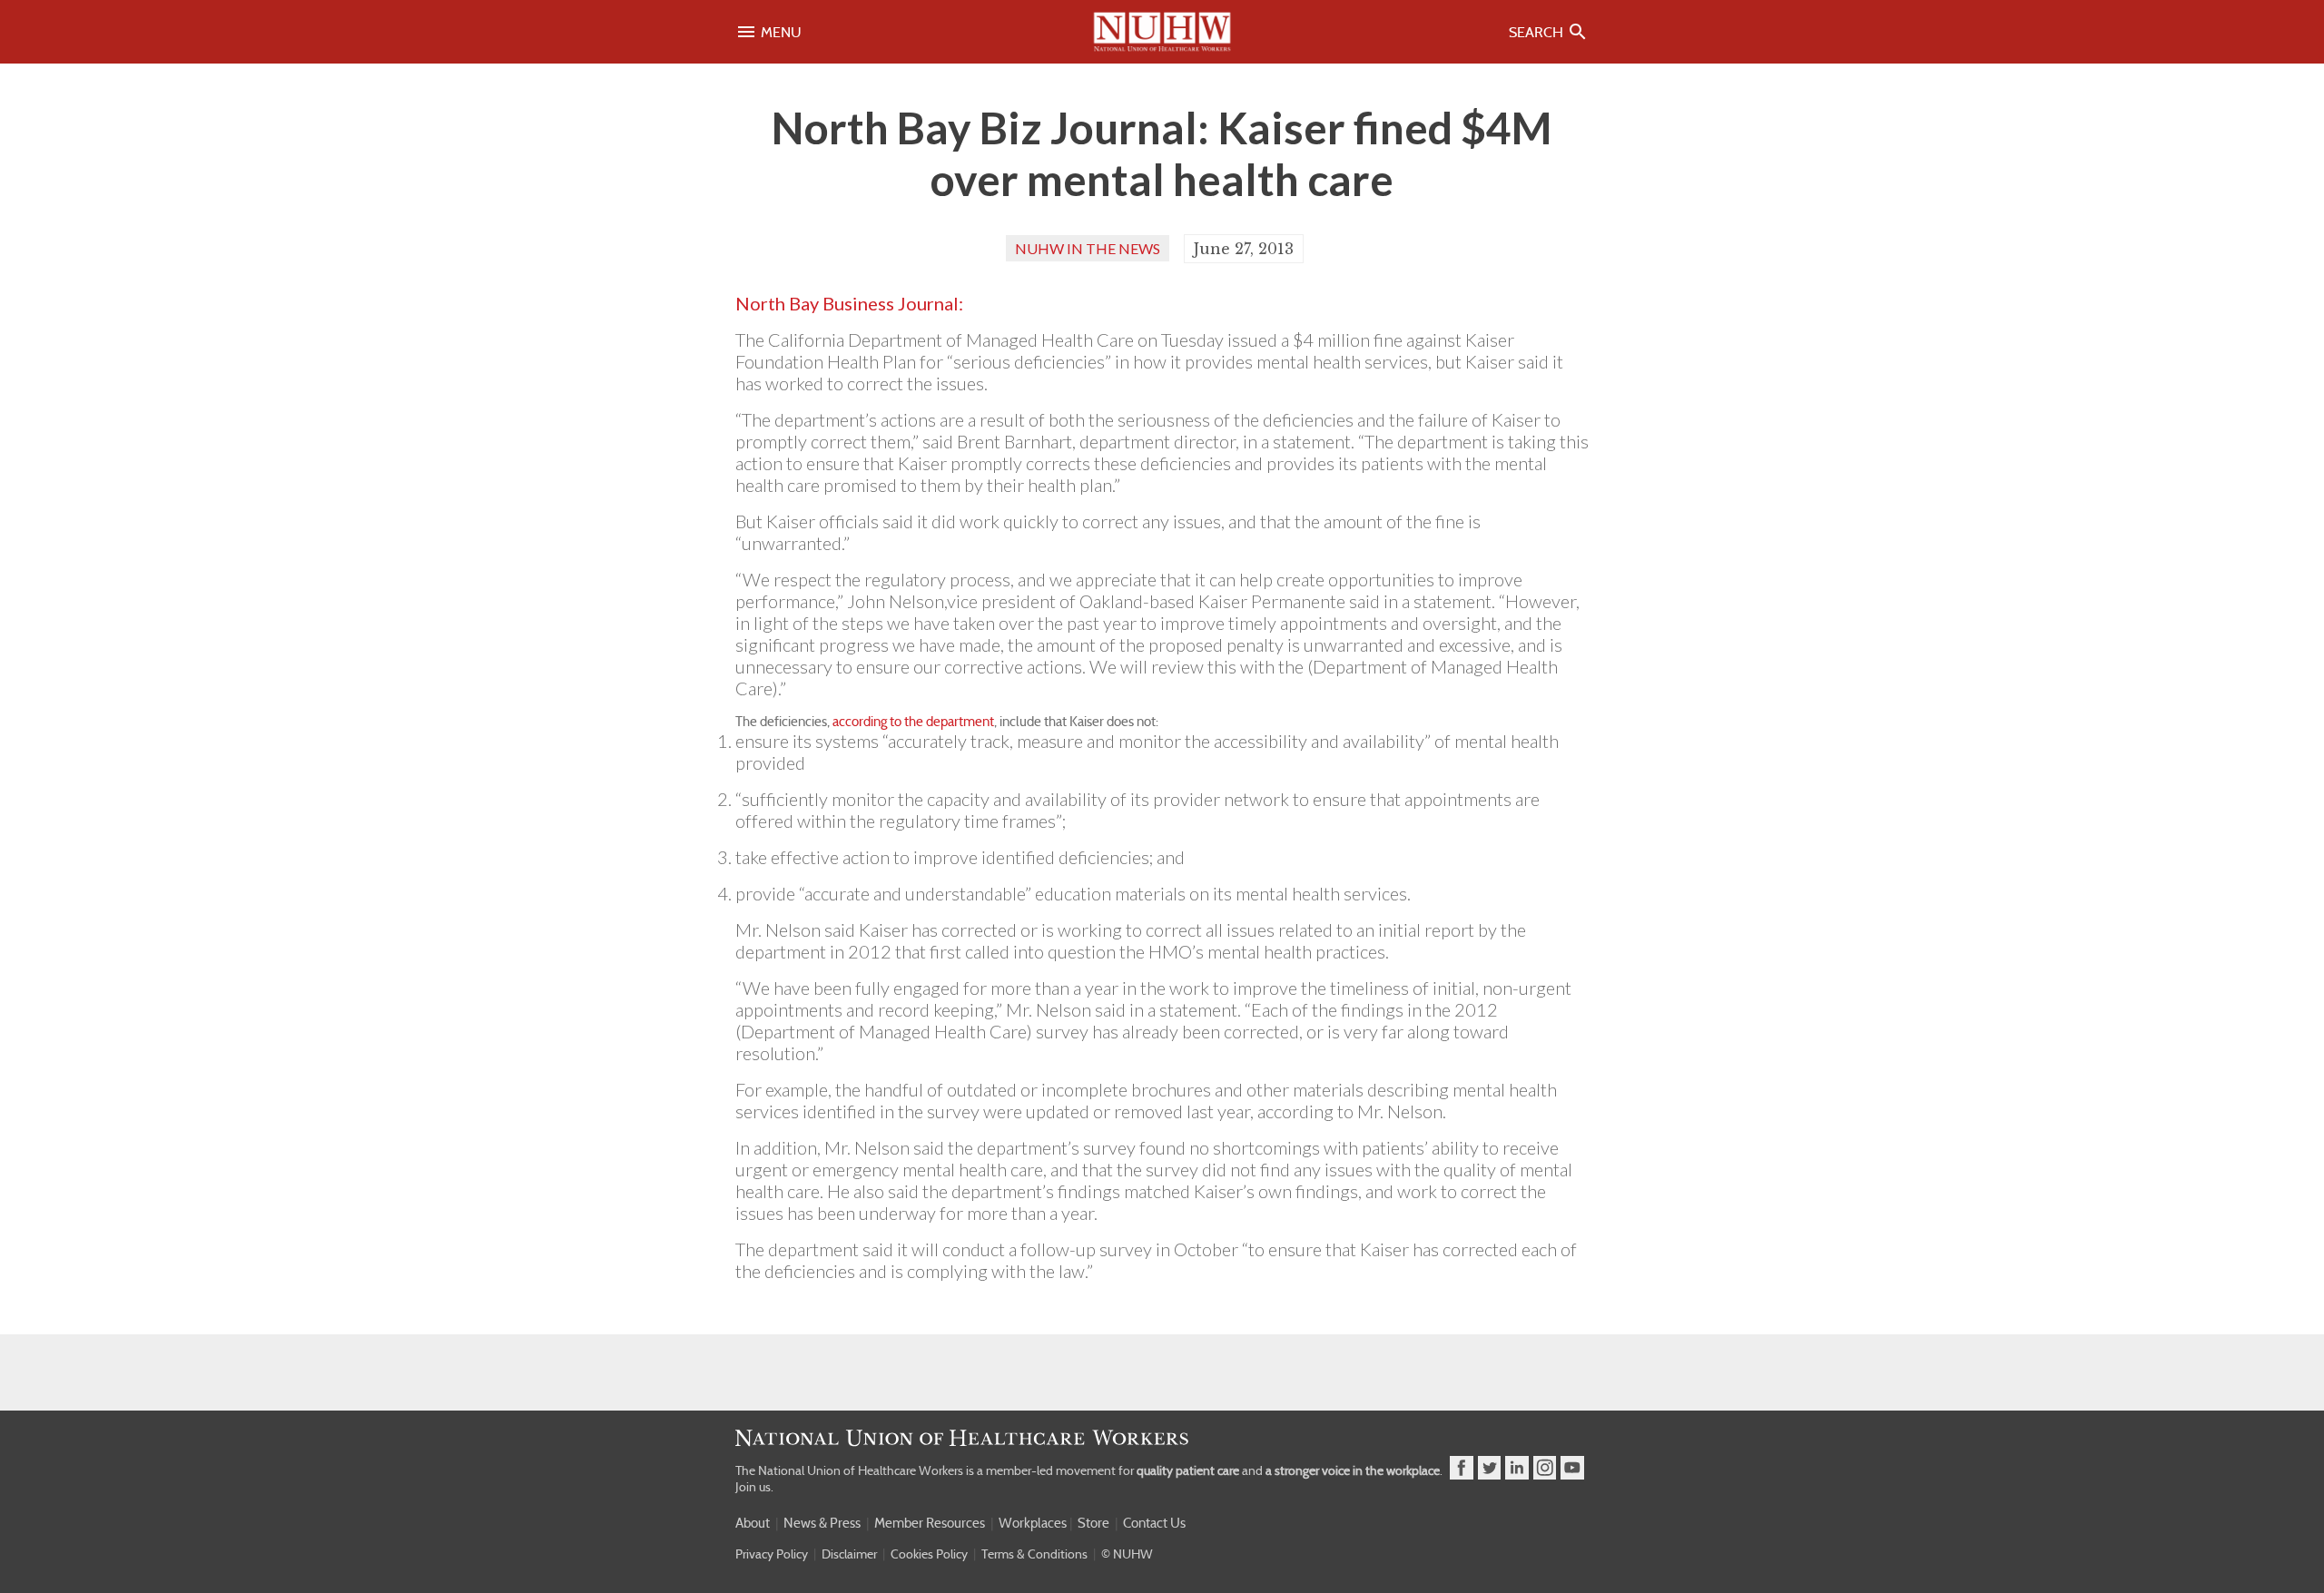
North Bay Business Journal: (849, 303)
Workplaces (1033, 1523)
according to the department (913, 722)
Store (1093, 1523)
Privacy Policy (772, 1554)
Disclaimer (849, 1554)
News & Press (822, 1523)
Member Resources (930, 1523)
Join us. (754, 1487)
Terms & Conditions (1034, 1554)
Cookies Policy (929, 1554)
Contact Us (1154, 1523)
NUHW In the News (1088, 248)
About (753, 1523)
